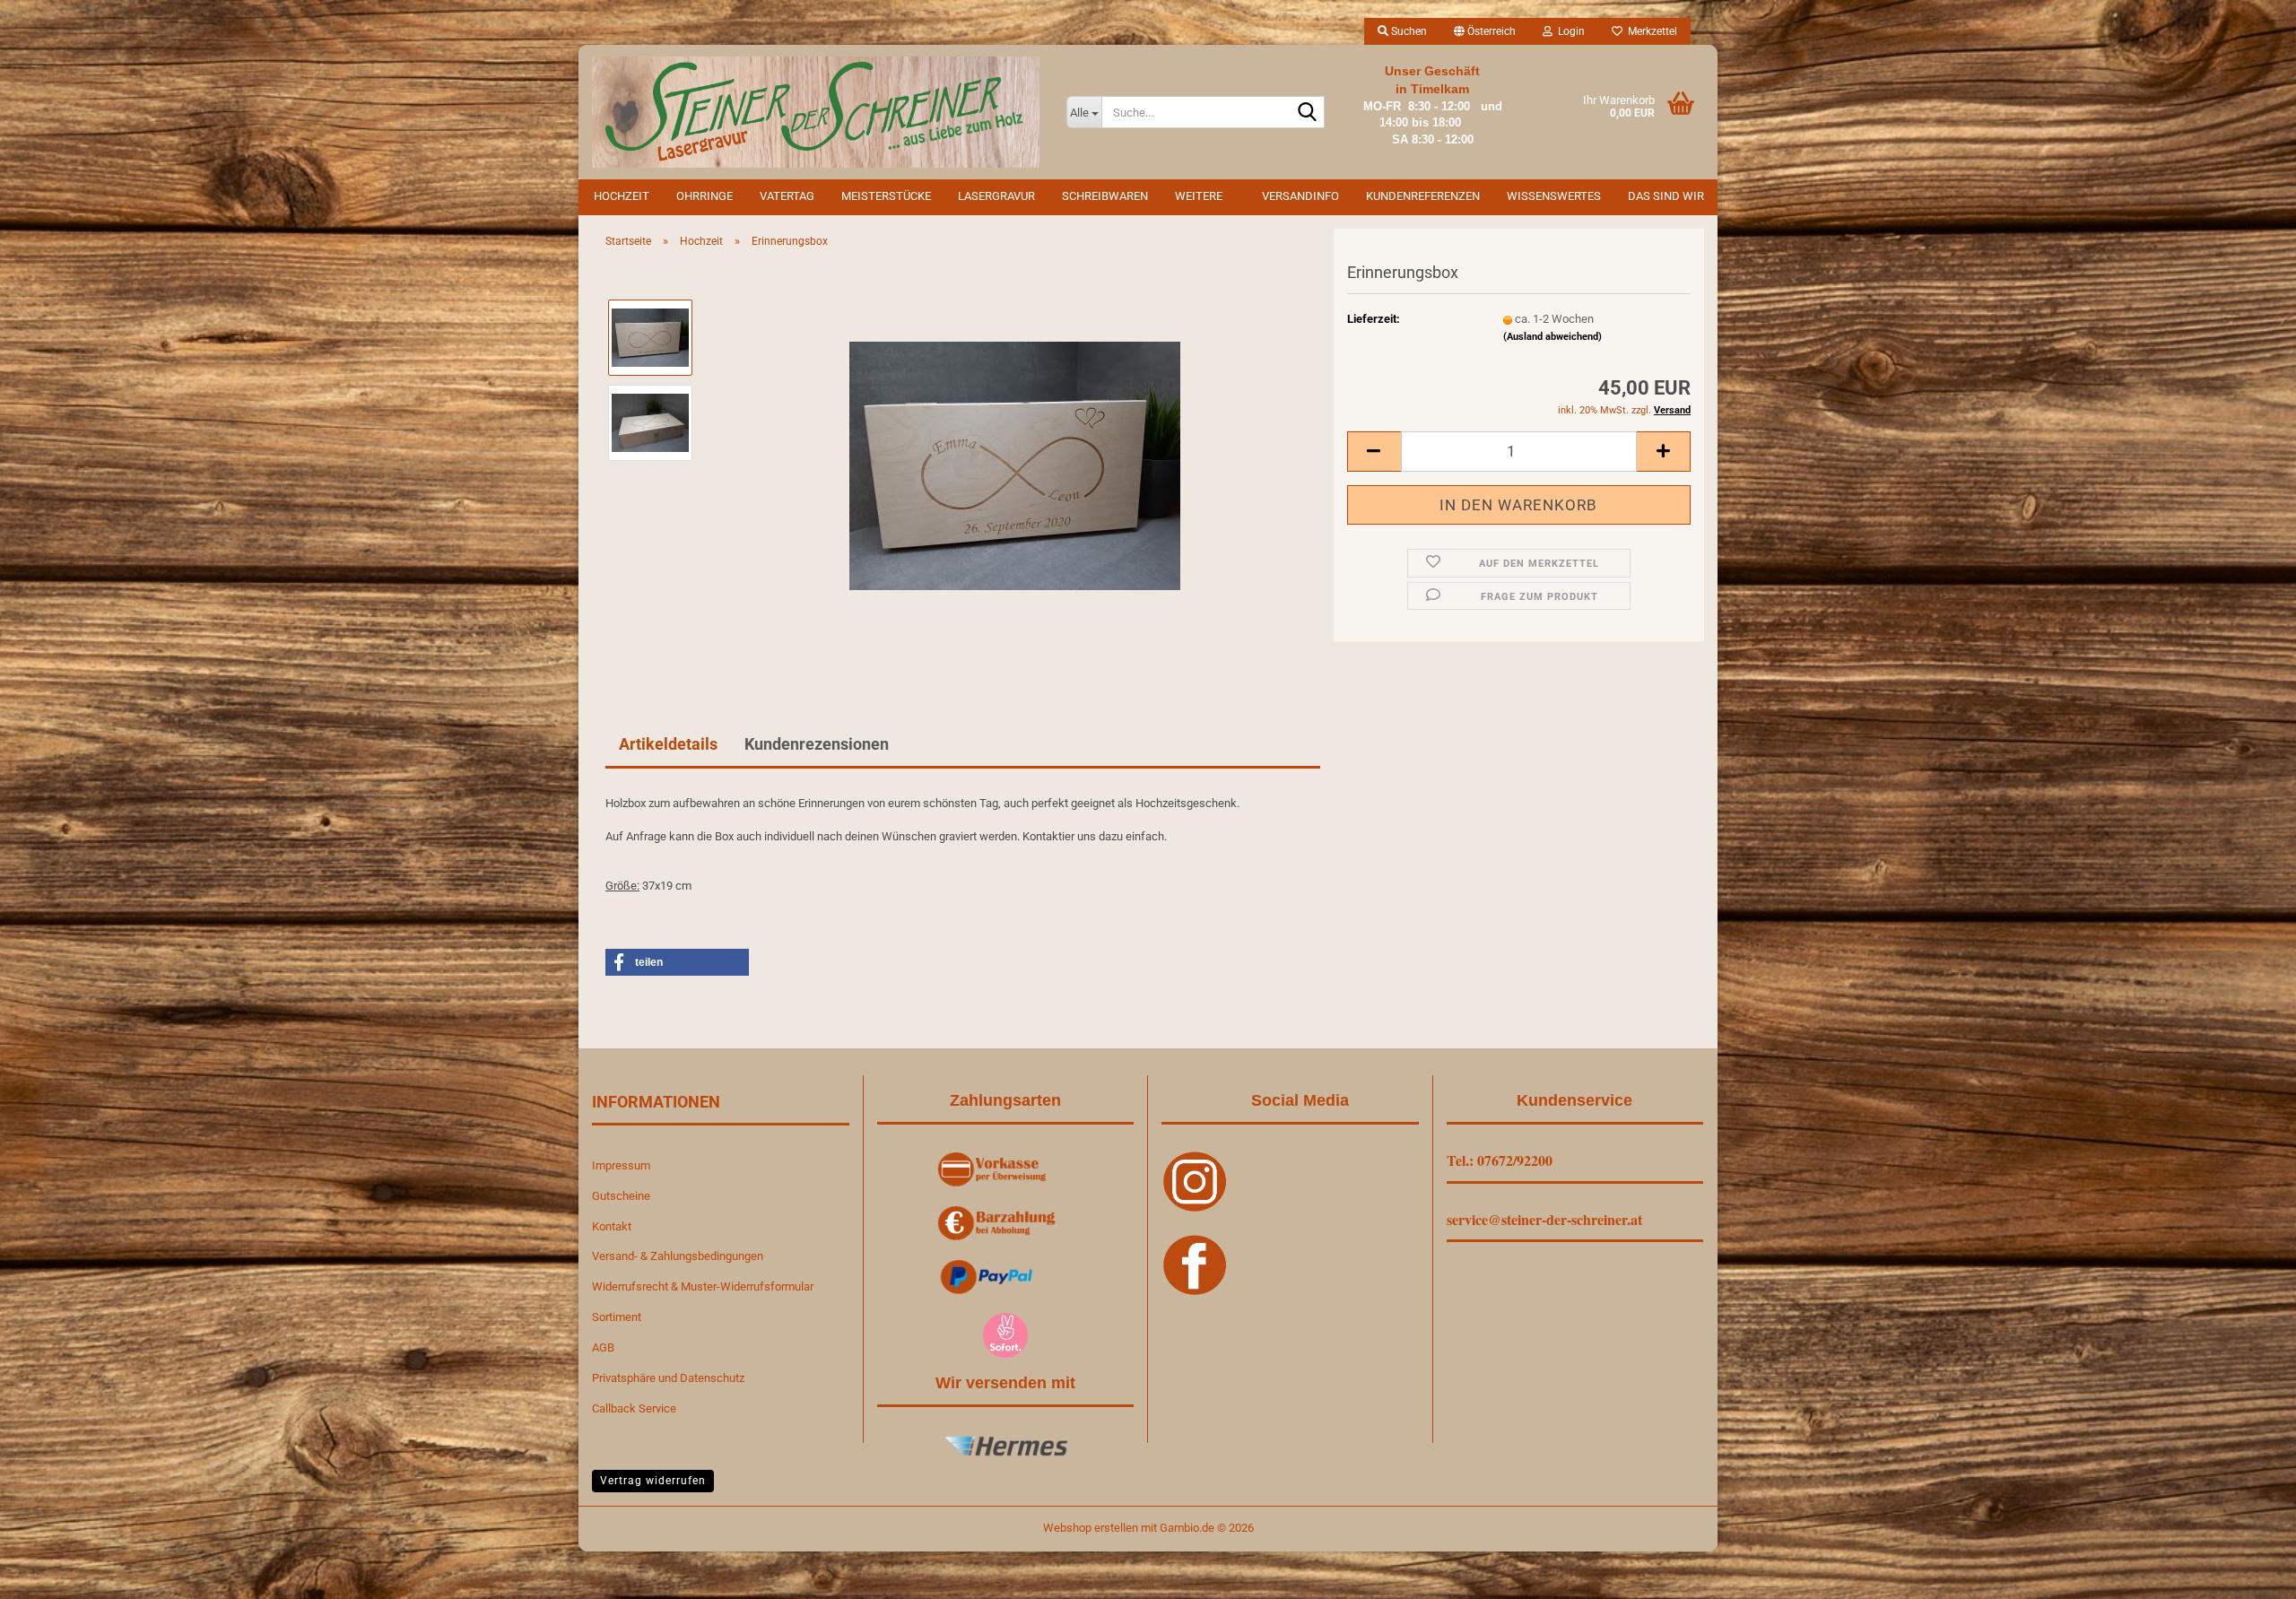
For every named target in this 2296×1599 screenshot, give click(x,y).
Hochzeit (622, 196)
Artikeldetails (668, 744)
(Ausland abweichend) (1552, 337)
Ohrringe (704, 196)
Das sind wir (1666, 196)
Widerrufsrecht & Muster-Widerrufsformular (703, 1286)
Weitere (1199, 196)
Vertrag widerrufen (653, 1481)
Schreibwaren (1105, 196)
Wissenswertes (1554, 196)
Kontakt (612, 1226)
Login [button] (1569, 31)
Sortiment (617, 1317)
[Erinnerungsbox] (1015, 464)
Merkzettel (1650, 31)
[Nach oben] (2247, 1572)
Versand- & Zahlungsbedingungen (678, 1256)
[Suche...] (1308, 113)
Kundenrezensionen (817, 744)
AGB (603, 1347)
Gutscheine (621, 1196)
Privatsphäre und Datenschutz (668, 1378)
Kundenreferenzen (1423, 196)
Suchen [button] (1408, 31)
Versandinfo (1300, 196)
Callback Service (634, 1408)
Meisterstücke (886, 196)
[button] (1485, 31)
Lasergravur (996, 196)
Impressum (621, 1165)
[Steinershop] (816, 112)
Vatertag (787, 196)
